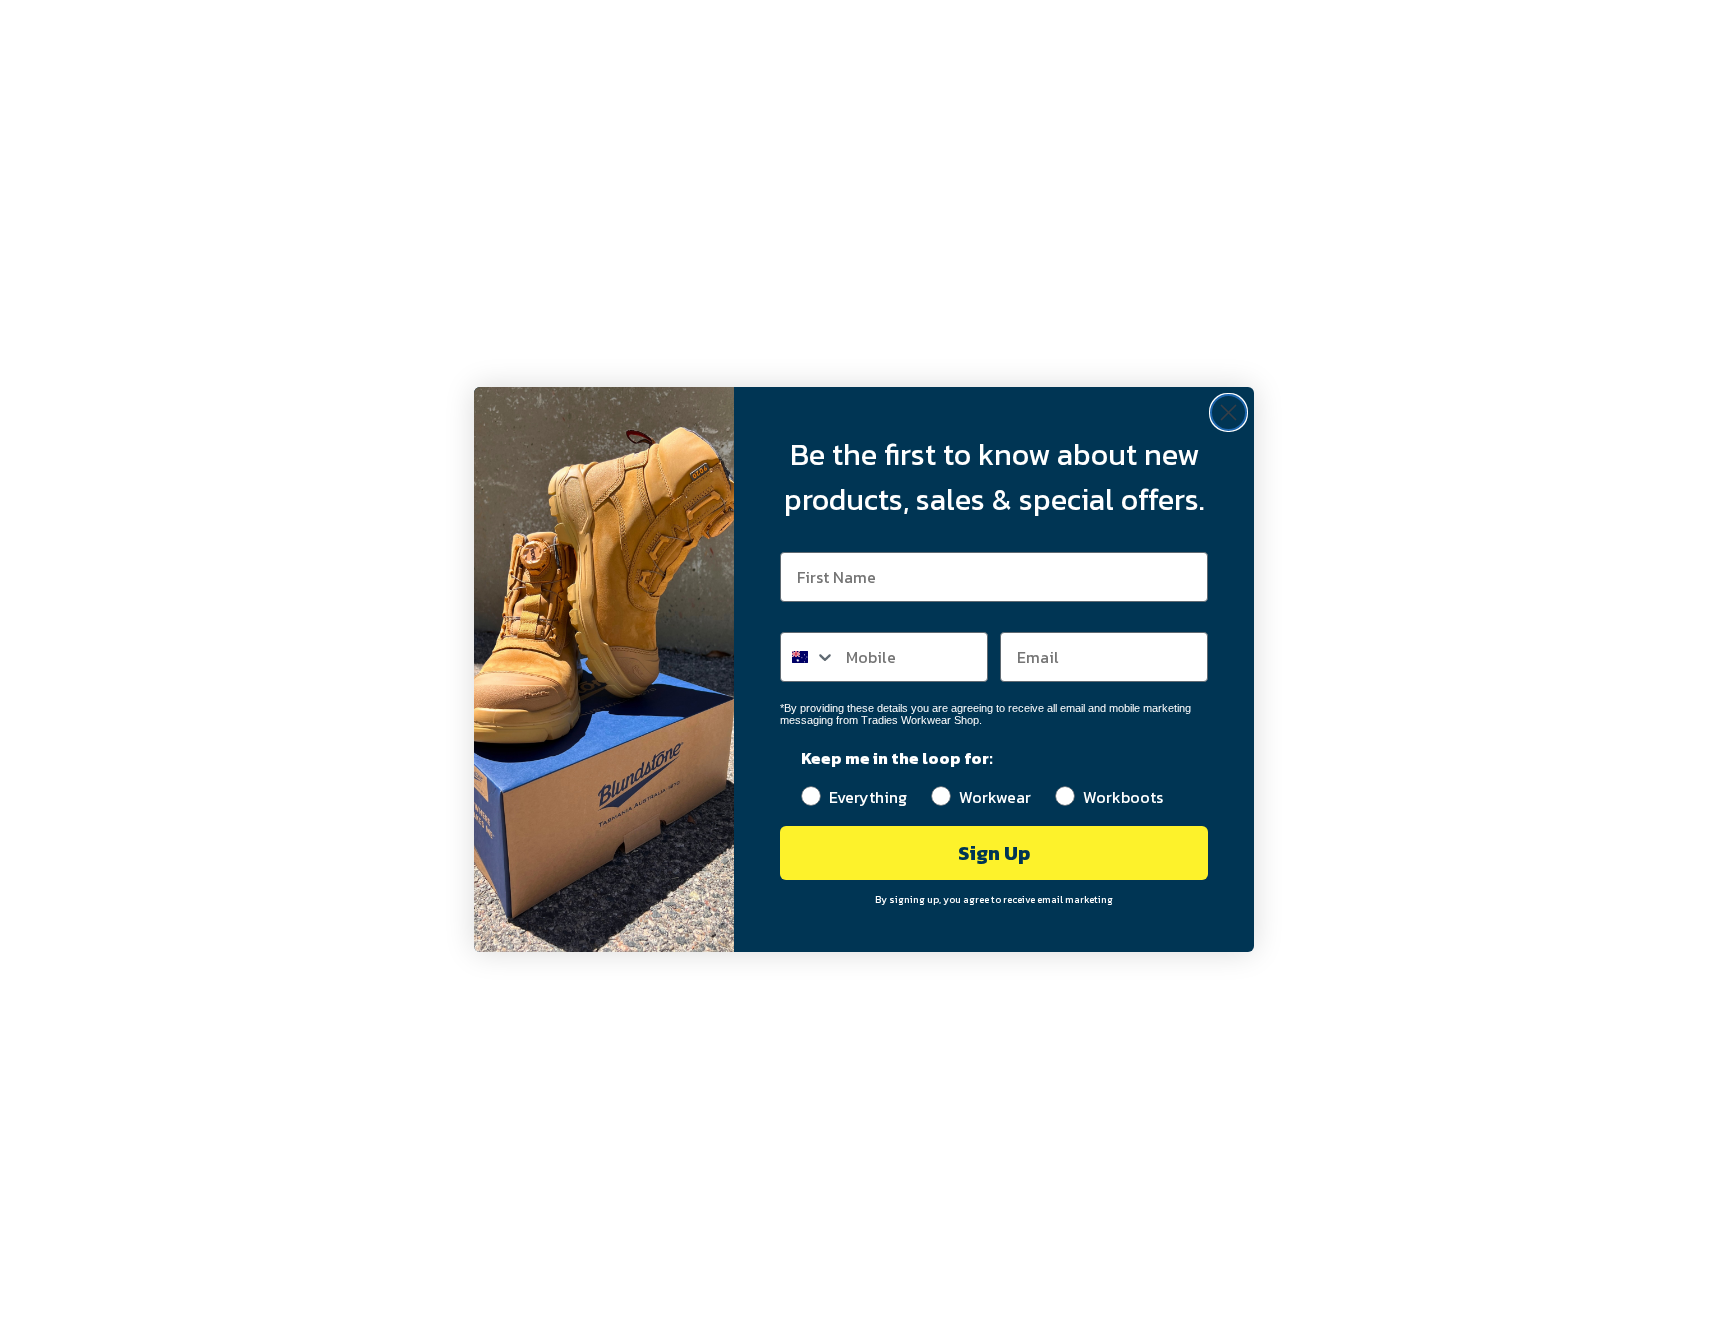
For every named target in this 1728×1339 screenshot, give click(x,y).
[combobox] (808, 657)
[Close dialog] (1228, 412)
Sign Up (994, 853)
